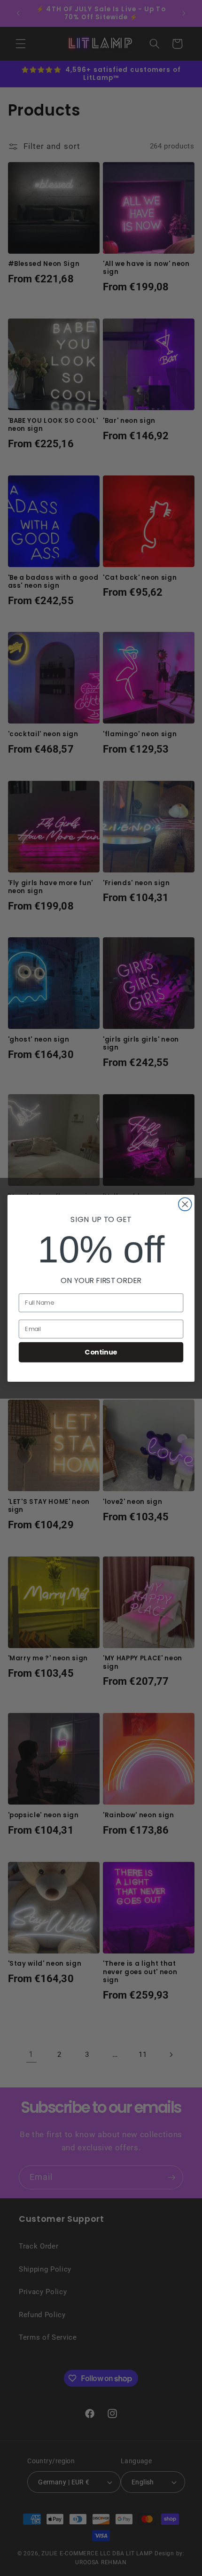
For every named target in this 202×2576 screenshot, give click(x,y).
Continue (101, 1352)
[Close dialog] (185, 1204)
